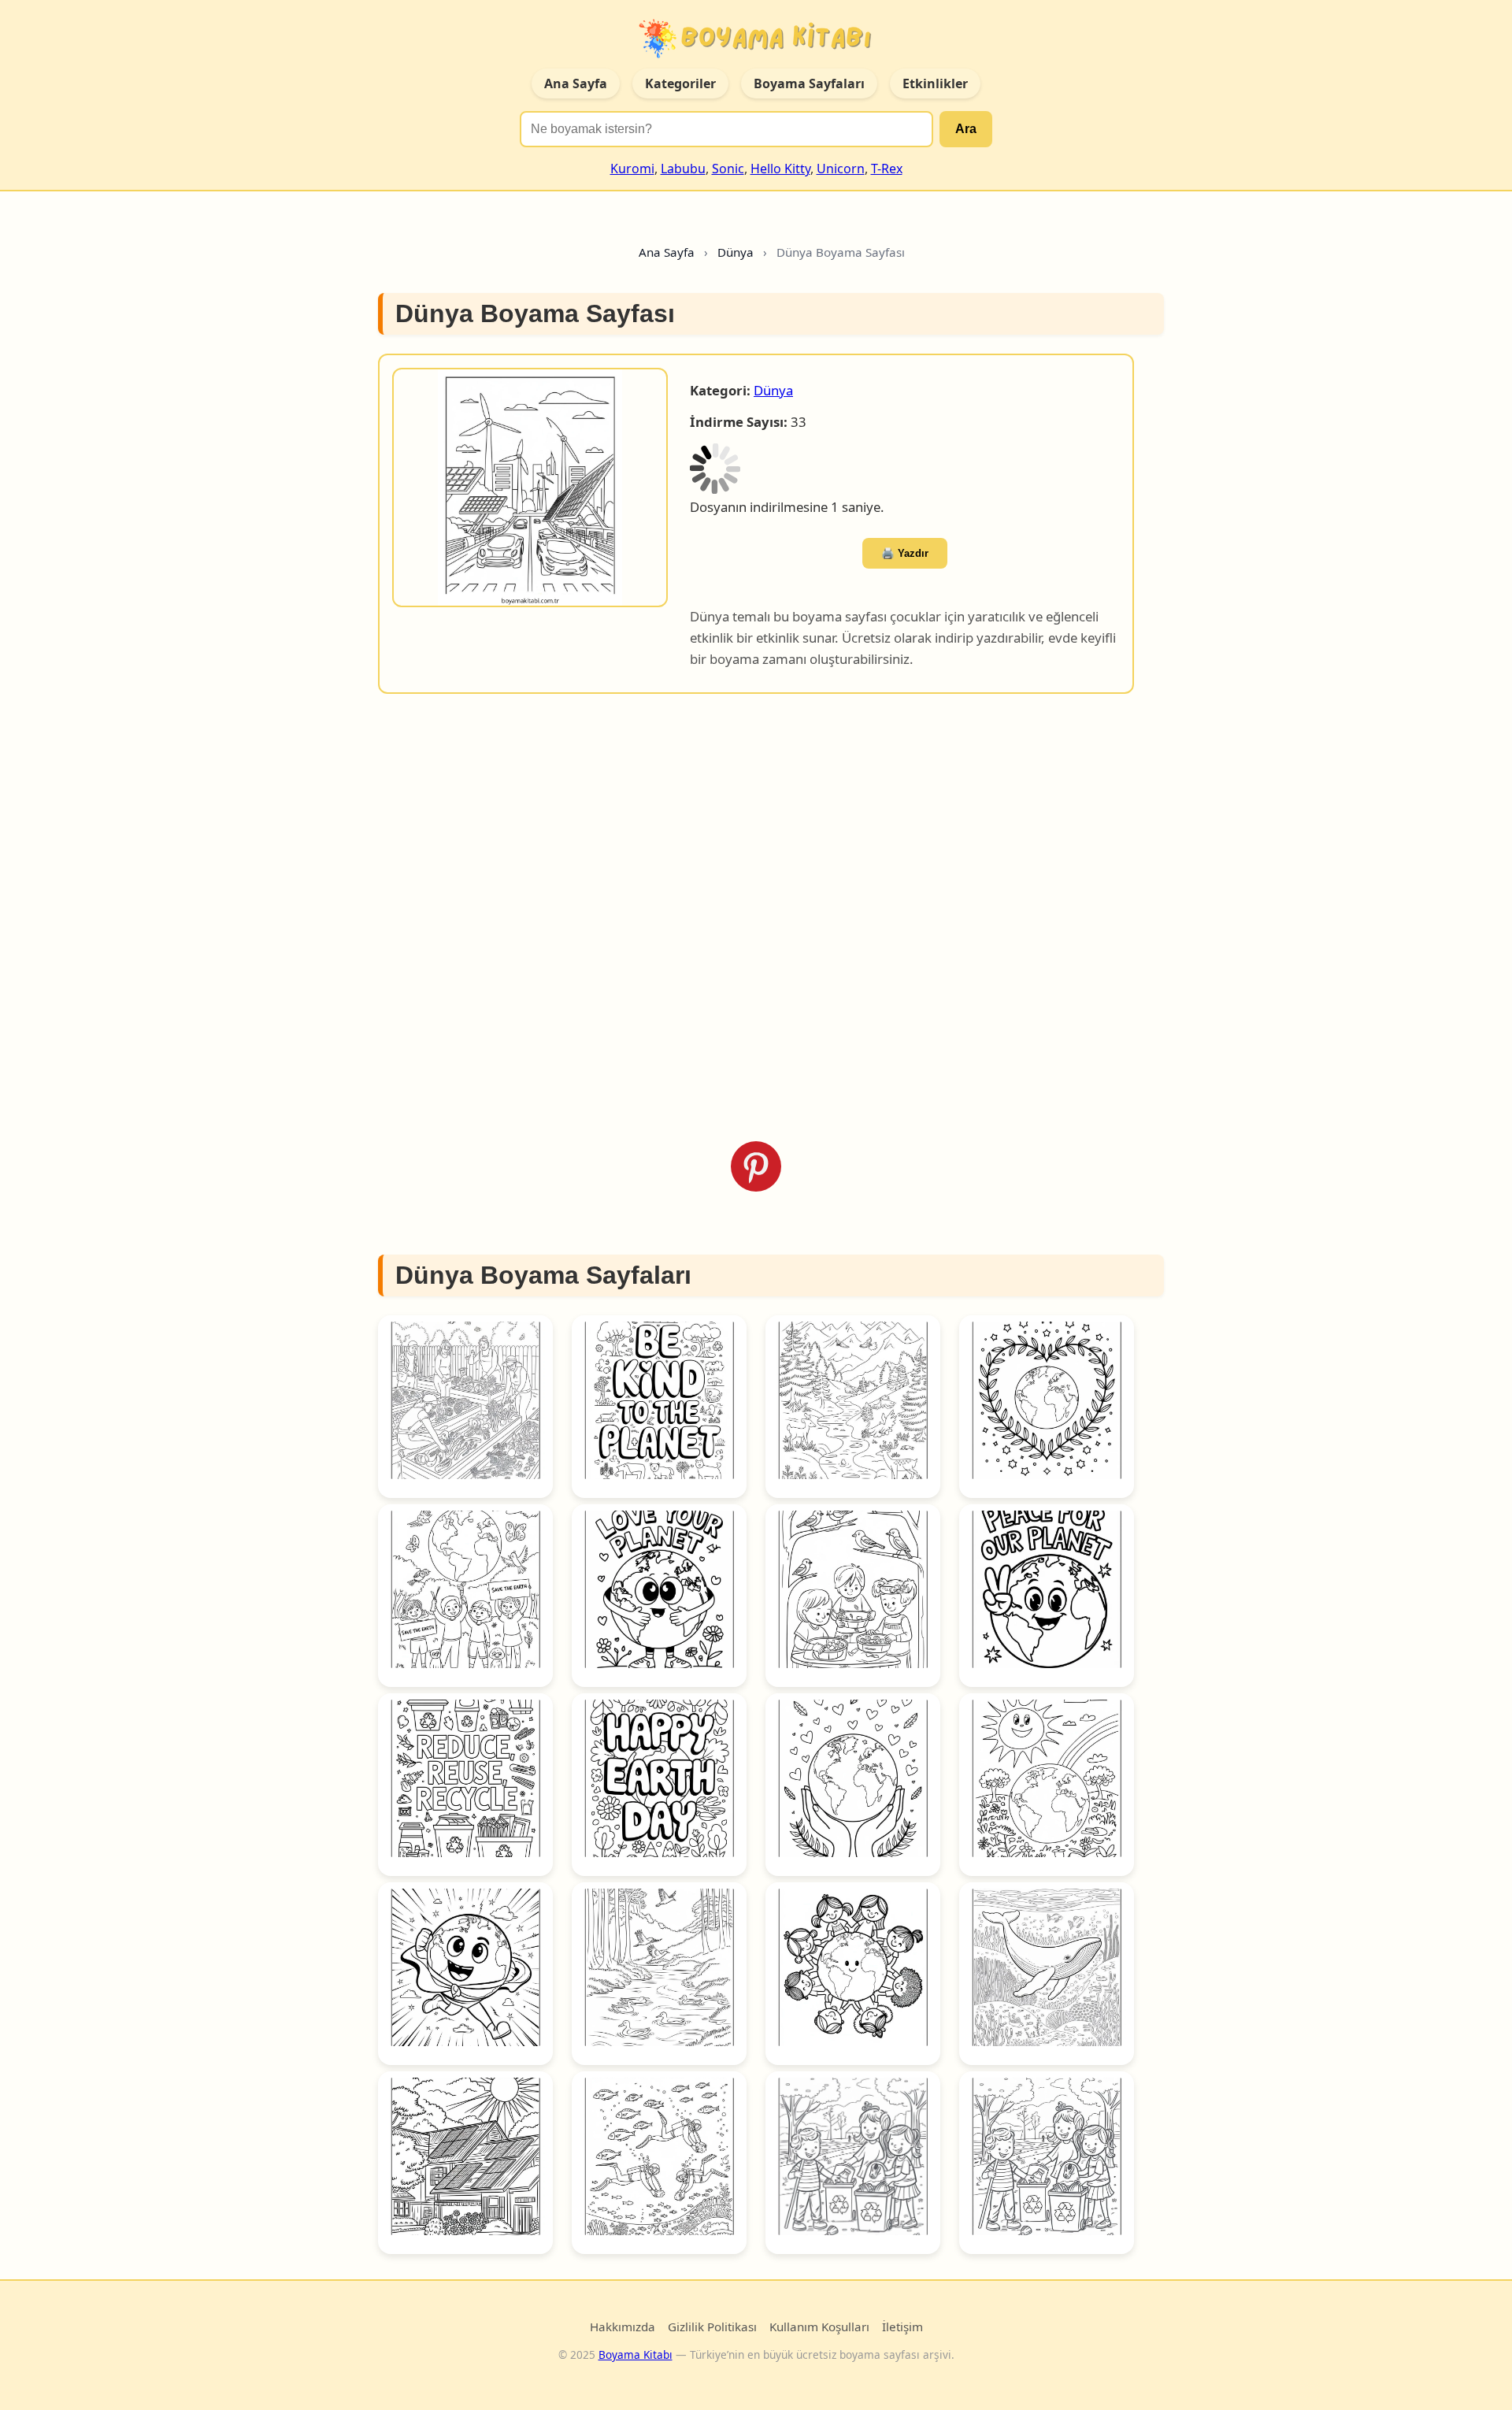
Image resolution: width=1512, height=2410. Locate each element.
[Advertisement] (756, 918)
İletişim (902, 2327)
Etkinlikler (935, 83)
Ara (966, 129)
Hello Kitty (780, 169)
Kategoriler (680, 83)
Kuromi (632, 169)
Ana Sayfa (576, 83)
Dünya (773, 390)
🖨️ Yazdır (905, 553)
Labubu (683, 169)
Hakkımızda (623, 2327)
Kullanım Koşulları (819, 2327)
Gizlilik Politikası (712, 2327)
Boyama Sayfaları (809, 83)
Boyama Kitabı (636, 2354)
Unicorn (841, 169)
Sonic (728, 169)
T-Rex (887, 169)
